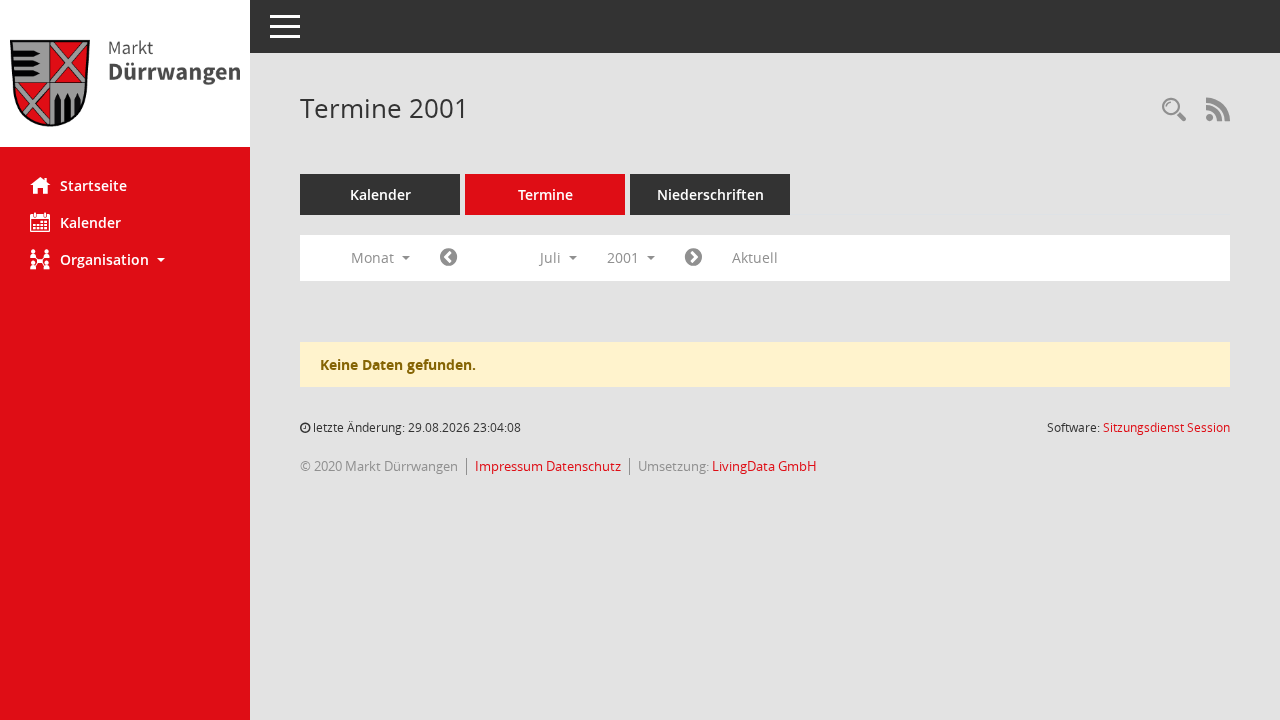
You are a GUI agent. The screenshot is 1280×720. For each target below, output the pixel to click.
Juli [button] (552, 257)
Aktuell (755, 257)
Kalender (90, 222)
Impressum (510, 466)
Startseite (93, 185)
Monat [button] (374, 257)
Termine (545, 194)
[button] (125, 259)
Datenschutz (583, 466)
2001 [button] (625, 257)
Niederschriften (710, 194)
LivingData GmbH (764, 466)
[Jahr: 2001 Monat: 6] (448, 258)
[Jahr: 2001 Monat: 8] (693, 258)
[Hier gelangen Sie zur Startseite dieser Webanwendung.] (125, 81)
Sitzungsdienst (1166, 427)
